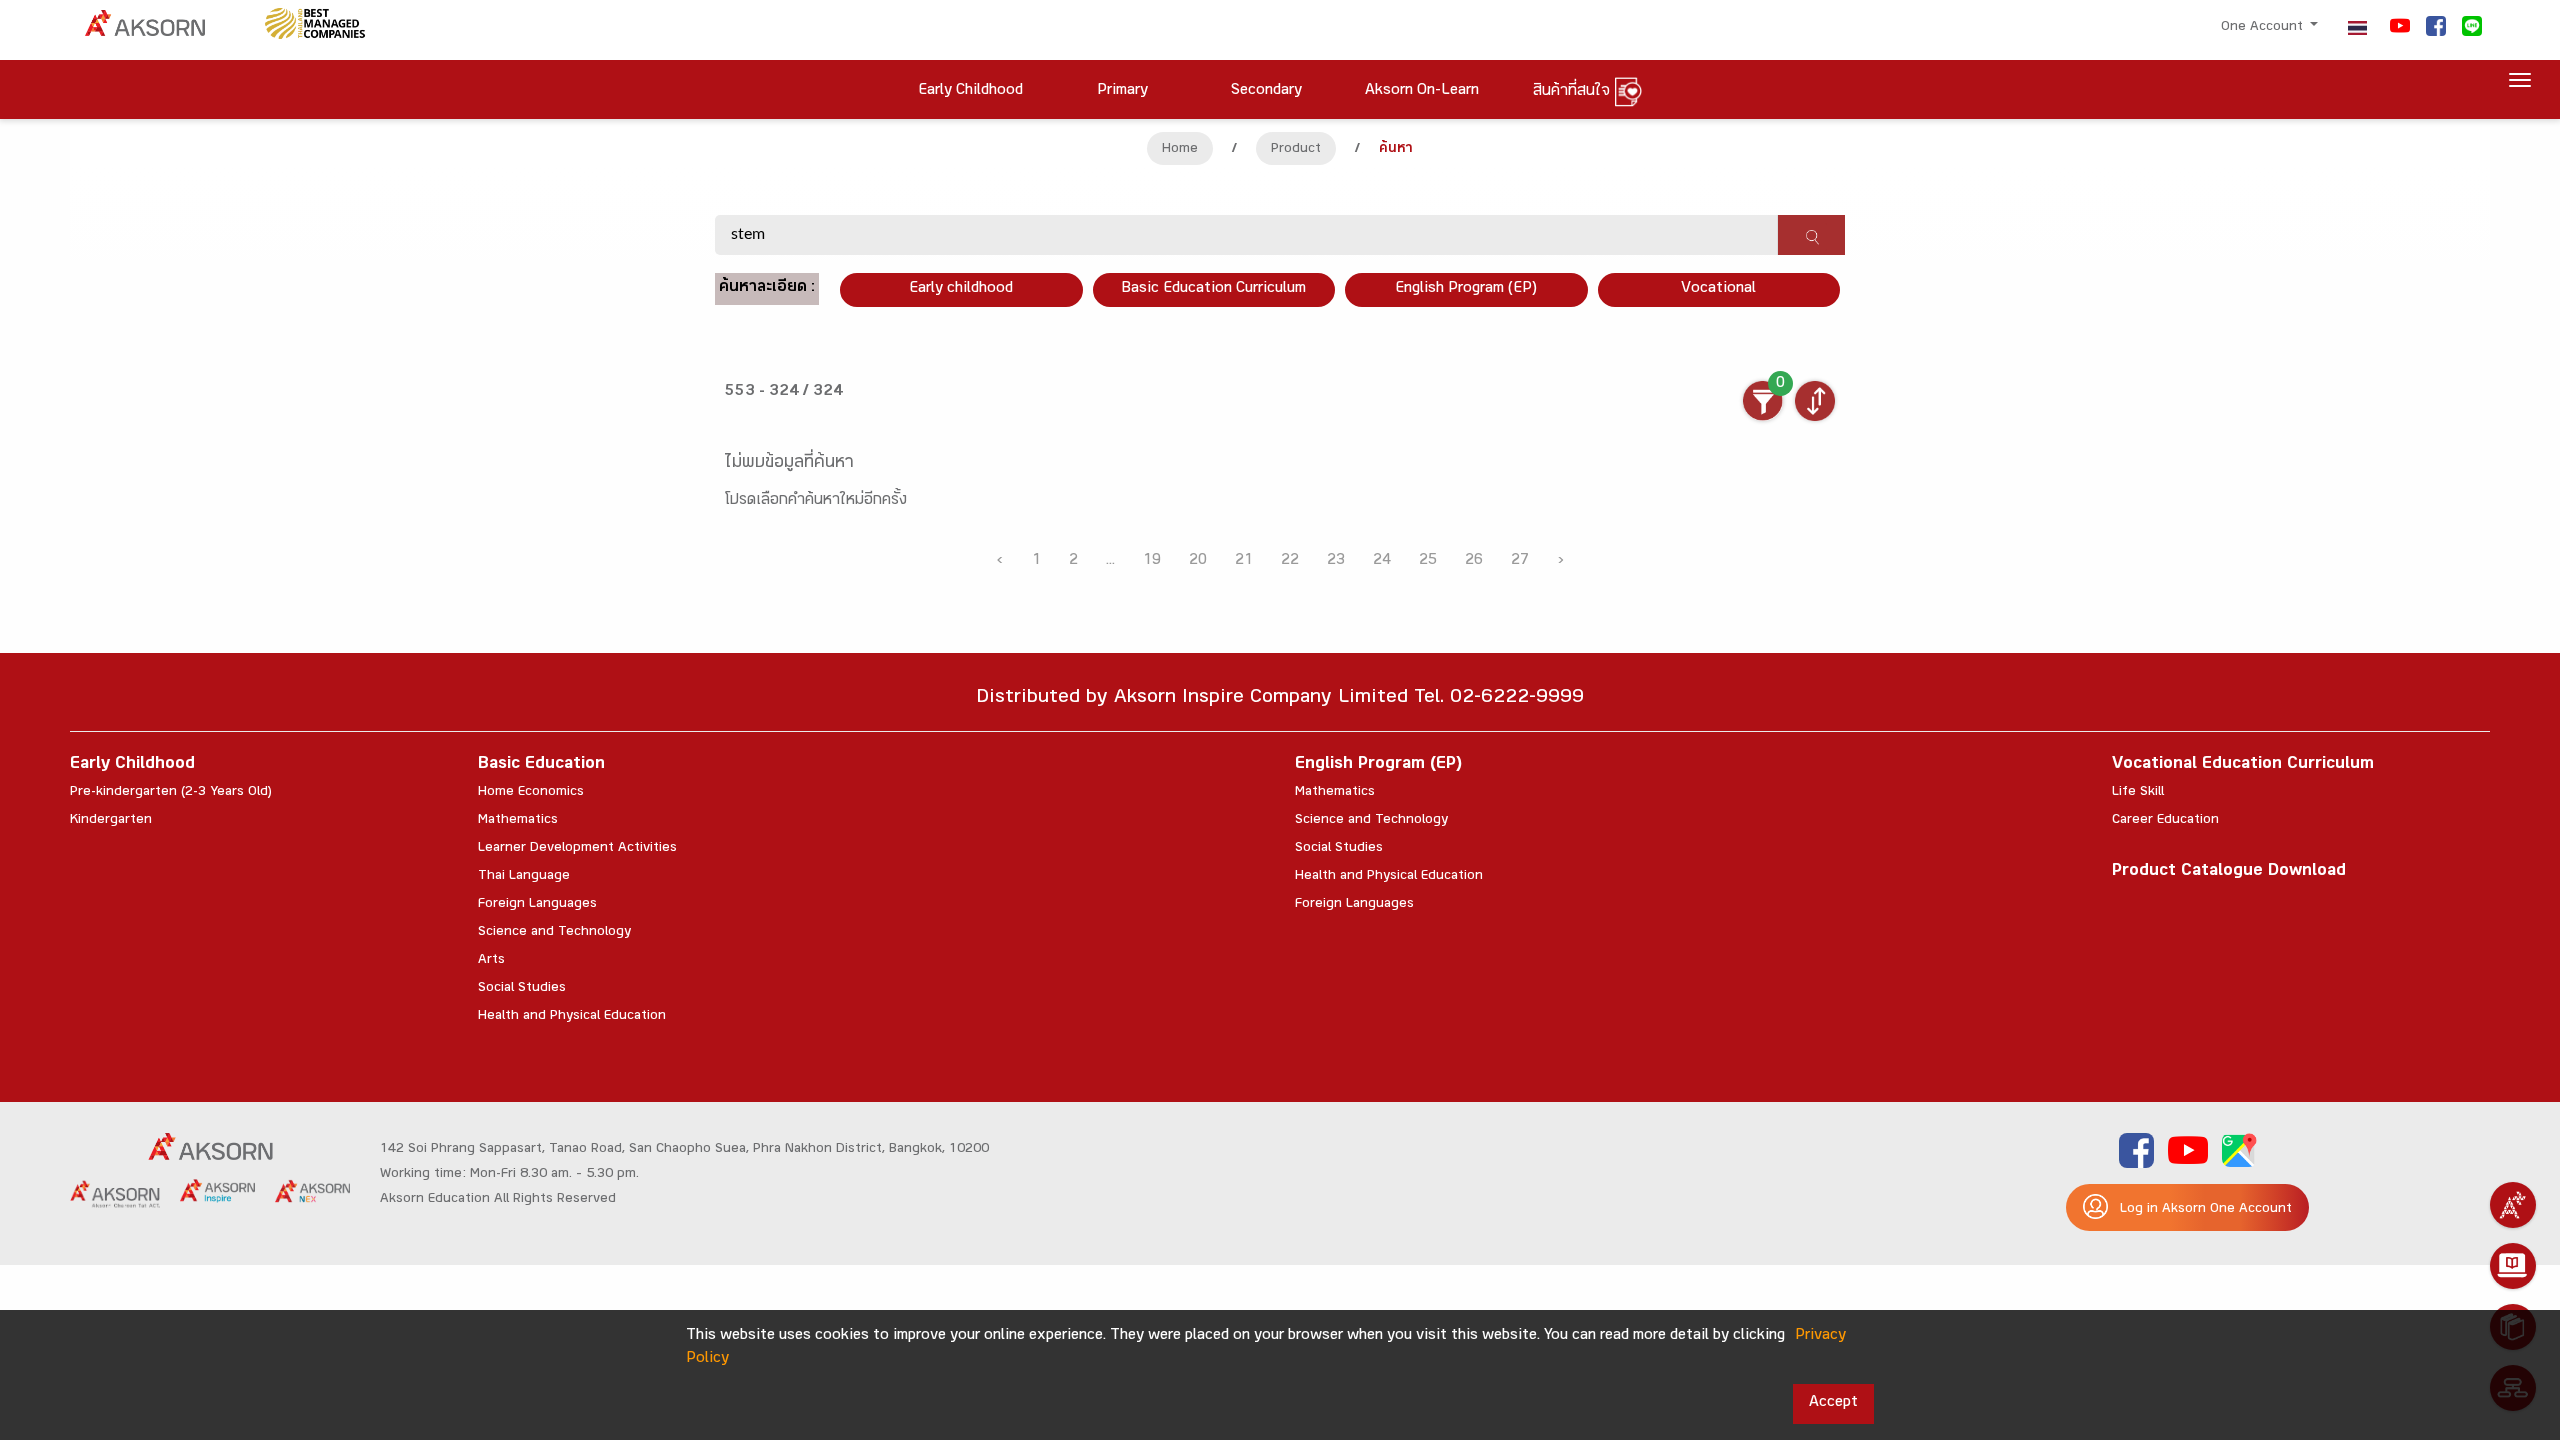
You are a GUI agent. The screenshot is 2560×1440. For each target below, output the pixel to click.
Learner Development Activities (577, 849)
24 (1382, 561)
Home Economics (531, 793)
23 (1336, 561)
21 (1244, 561)
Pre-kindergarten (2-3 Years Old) (171, 793)
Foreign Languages (537, 905)
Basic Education (541, 765)
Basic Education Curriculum (1213, 289)
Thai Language (524, 877)
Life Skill (2138, 793)
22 (1290, 561)
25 (1428, 561)
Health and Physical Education (572, 1017)
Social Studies (522, 989)
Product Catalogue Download (2229, 872)
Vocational (1718, 289)
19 (1152, 561)
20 (1198, 561)
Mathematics (518, 821)
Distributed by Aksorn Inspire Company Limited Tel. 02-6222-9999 (1280, 699)
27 (1520, 561)
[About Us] (2513, 1205)
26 (1474, 561)
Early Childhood (132, 765)
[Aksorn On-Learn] (2513, 1266)
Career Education (2165, 821)
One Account (2264, 28)
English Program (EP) (1466, 289)
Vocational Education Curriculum (2243, 765)
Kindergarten (111, 821)
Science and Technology (554, 933)
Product (1296, 150)
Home (1180, 150)
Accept (1833, 1403)
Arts (491, 961)
